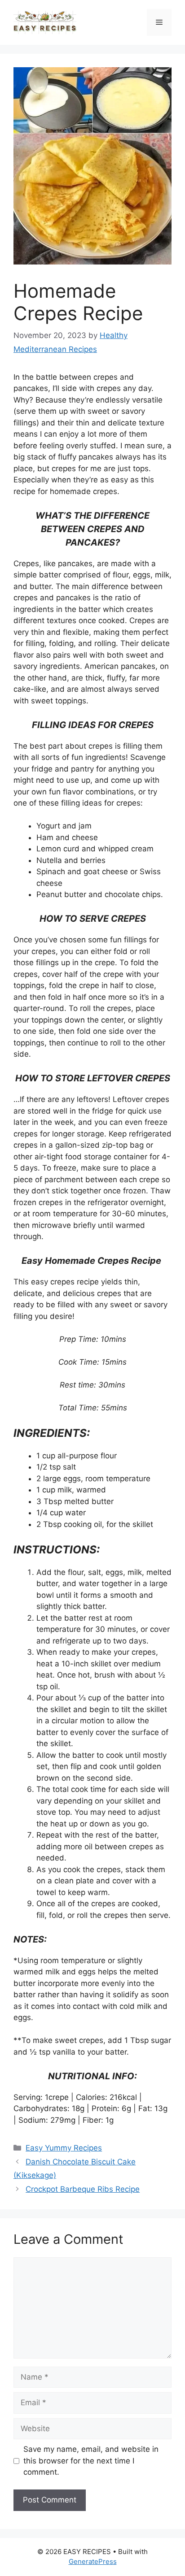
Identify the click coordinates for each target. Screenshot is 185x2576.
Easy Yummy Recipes (64, 2148)
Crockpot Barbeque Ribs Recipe (83, 2189)
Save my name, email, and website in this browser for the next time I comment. (91, 2461)
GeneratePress (93, 2561)
